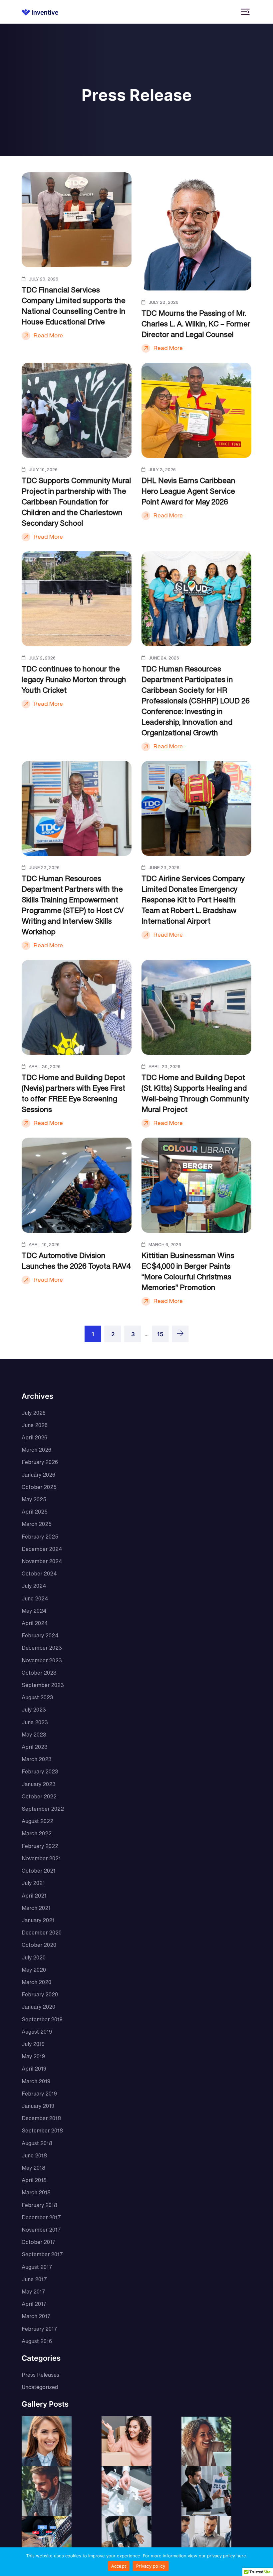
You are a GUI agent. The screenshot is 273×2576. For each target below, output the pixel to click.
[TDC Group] (40, 12)
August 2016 (37, 2341)
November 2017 (41, 2230)
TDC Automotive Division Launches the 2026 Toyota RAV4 (76, 1261)
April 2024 (35, 1623)
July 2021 (33, 1883)
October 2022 (39, 1796)
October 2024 (39, 1573)
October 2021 (39, 1871)
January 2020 (38, 2007)
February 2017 (39, 2329)
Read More (48, 335)
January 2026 (38, 1475)
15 (160, 1334)
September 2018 (42, 2130)
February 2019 (39, 2094)
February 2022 (40, 1846)
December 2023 (42, 1648)
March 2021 (36, 1908)
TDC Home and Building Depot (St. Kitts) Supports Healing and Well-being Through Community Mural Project (195, 1093)
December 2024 (42, 1549)
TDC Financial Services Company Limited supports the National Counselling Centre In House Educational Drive (74, 306)
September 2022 (43, 1809)
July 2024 (34, 1586)
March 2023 (37, 1759)
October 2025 (39, 1487)
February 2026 (40, 1462)
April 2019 (34, 2069)
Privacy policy (151, 2566)
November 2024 (42, 1561)
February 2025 (40, 1537)
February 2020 (40, 1994)
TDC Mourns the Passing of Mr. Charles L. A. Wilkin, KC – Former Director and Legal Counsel (196, 324)
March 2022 (37, 1833)
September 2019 (42, 2019)
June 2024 (35, 1598)
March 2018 (36, 2192)
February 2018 (39, 2205)
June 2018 (34, 2155)
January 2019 (38, 2106)
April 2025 (35, 1512)
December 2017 (41, 2217)
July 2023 (34, 1710)
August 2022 (37, 1821)
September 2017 (42, 2254)
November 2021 (41, 1858)
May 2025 (34, 1499)
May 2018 (33, 2168)
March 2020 (36, 1982)
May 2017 (33, 2292)
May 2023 (34, 1735)
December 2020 (42, 1932)
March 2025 (37, 1524)
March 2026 (36, 1450)
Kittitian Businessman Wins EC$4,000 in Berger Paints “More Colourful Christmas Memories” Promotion (188, 1271)
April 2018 (34, 2180)
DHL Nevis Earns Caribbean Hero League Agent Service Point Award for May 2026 (188, 491)
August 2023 (37, 1697)
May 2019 (33, 2056)
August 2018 (37, 2143)
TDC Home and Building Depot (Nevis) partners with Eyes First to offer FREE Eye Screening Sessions (73, 1093)
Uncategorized (40, 2387)
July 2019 (33, 2044)
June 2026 (35, 1425)
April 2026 (34, 1437)
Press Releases (40, 2375)
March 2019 (36, 2081)
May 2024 (34, 1611)
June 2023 (35, 1722)
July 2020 (34, 1957)
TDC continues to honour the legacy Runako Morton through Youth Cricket (74, 679)
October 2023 (39, 1673)
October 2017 (39, 2242)
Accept (119, 2566)
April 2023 (35, 1747)
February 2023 (40, 1771)
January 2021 (38, 1920)
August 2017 (37, 2267)
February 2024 (40, 1635)
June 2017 (34, 2279)
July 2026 (34, 1413)
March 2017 (36, 2316)
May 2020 (34, 1970)
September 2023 (43, 1685)
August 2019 (37, 2032)
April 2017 (34, 2304)
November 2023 (42, 1660)
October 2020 (39, 1945)
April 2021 (34, 1896)
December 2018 (41, 2118)
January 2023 (39, 1784)
